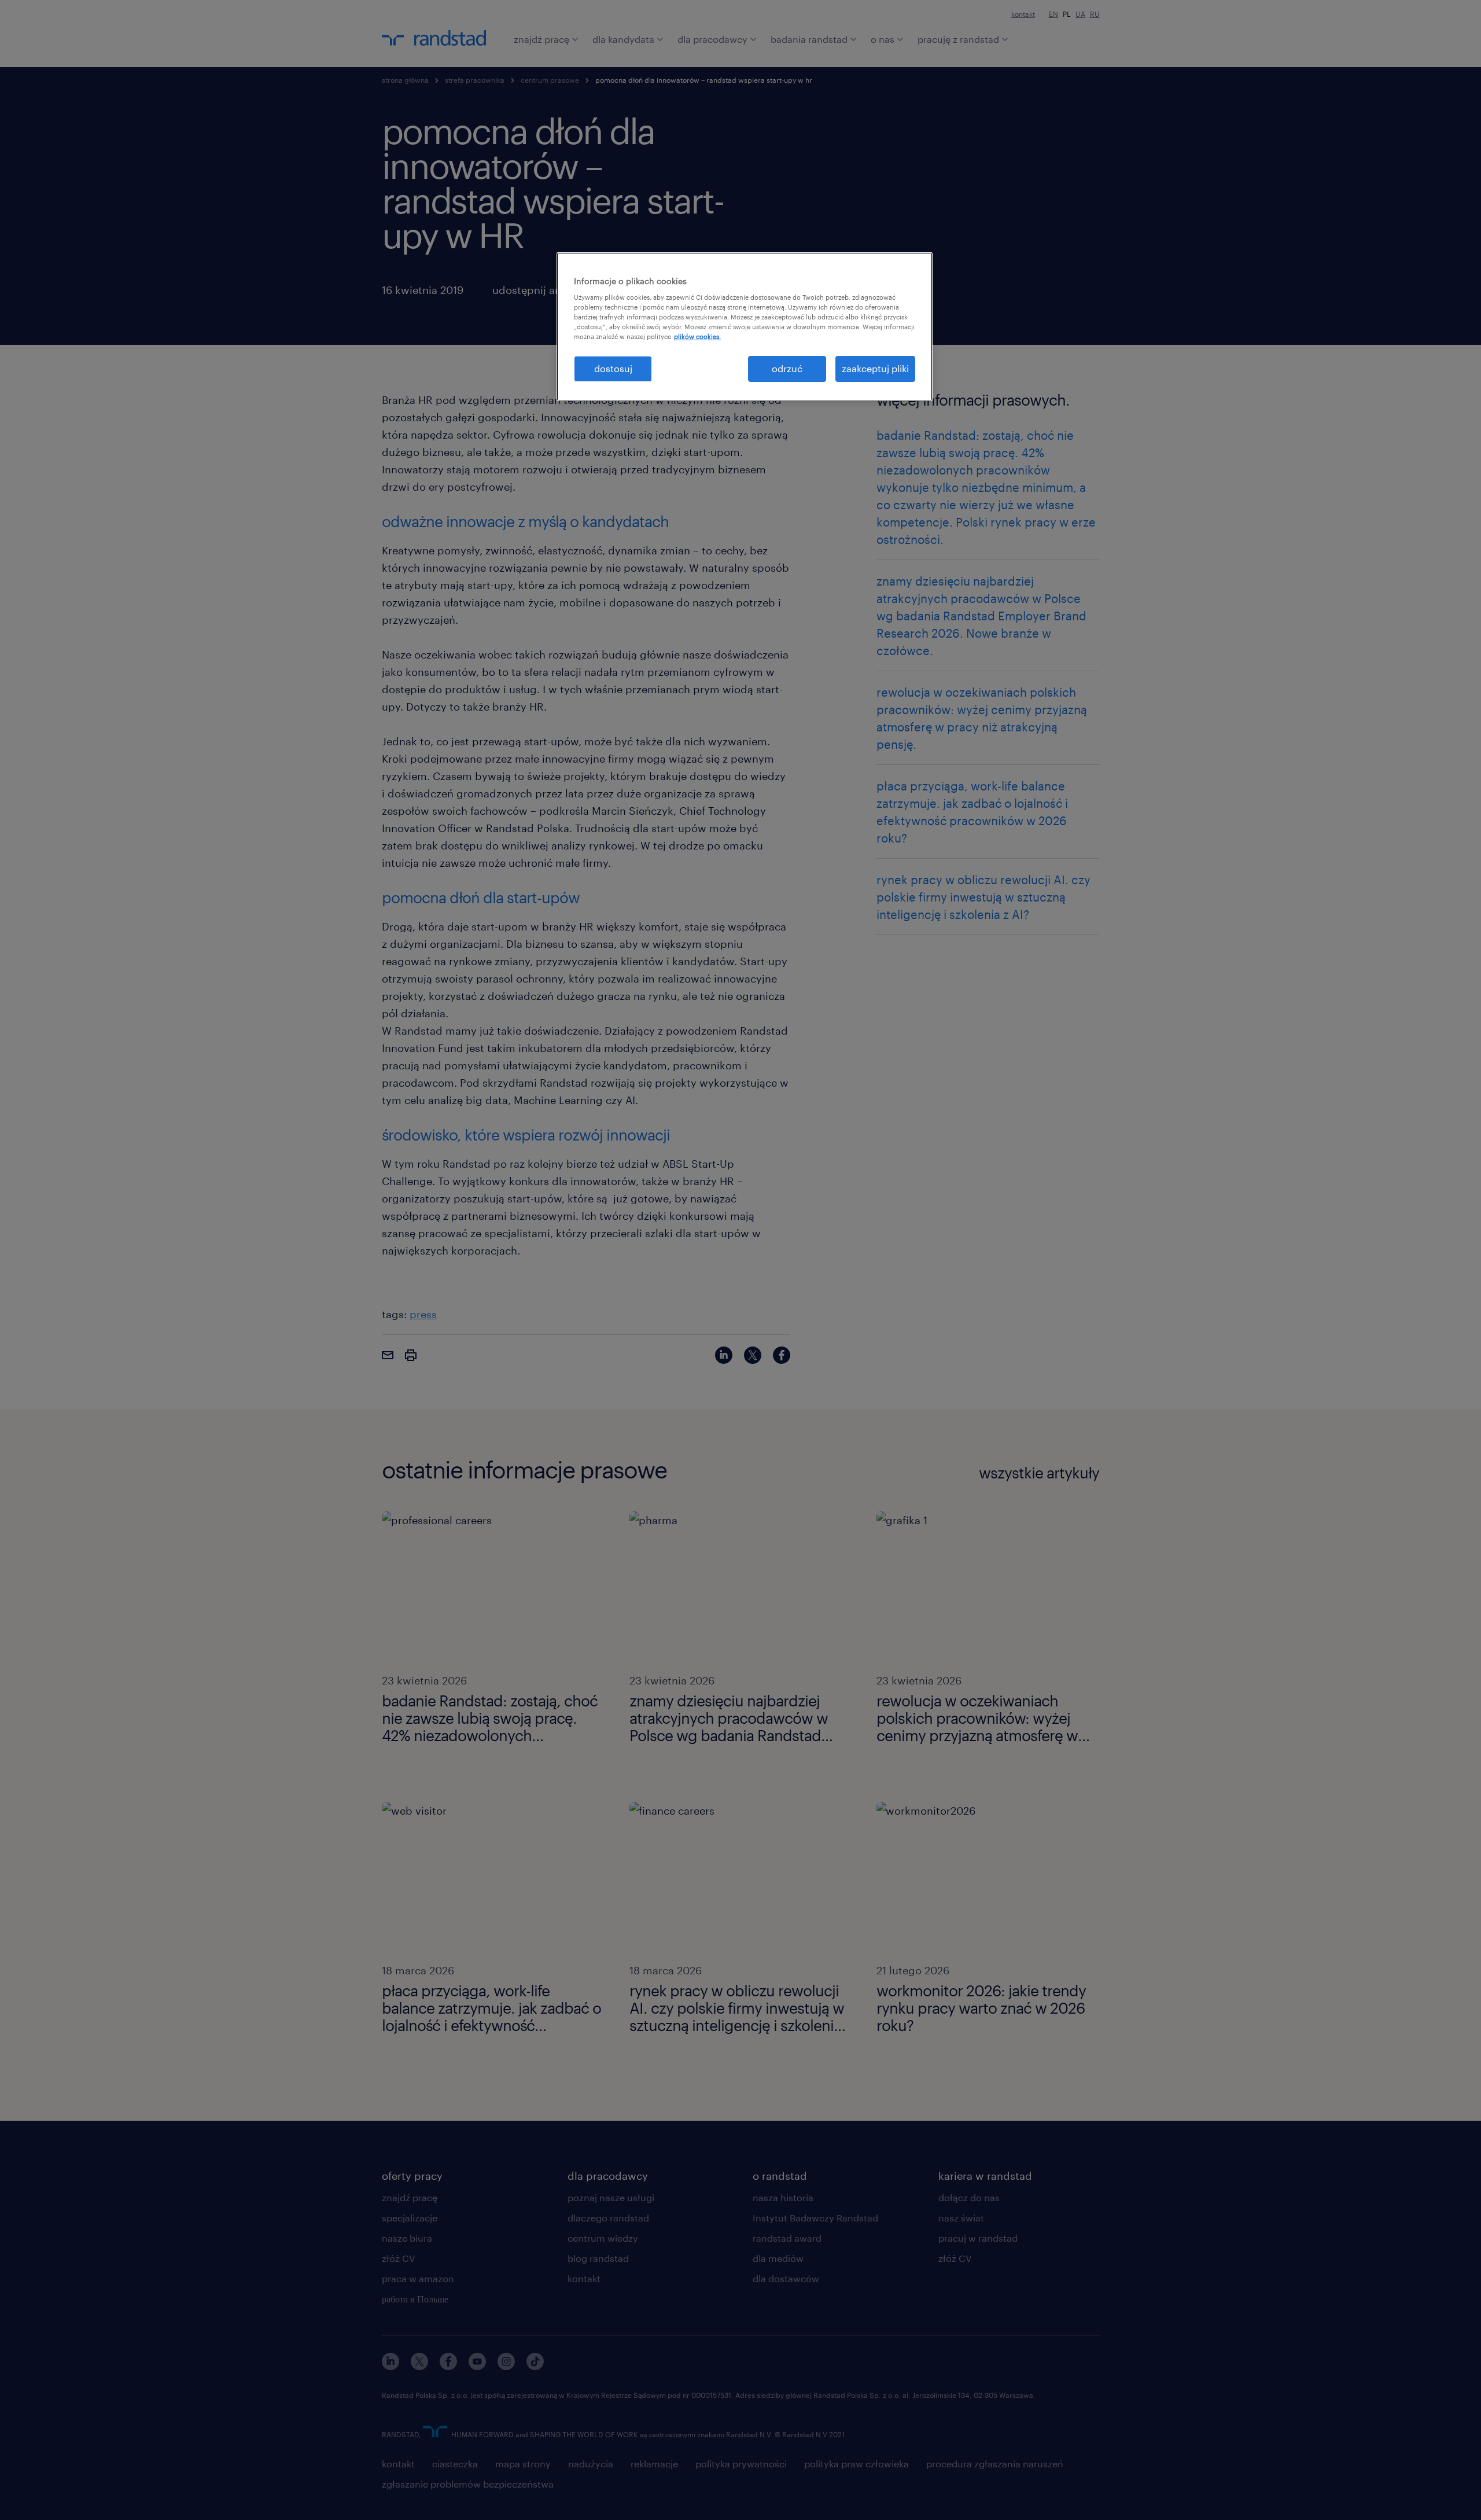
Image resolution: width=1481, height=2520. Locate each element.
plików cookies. (697, 336)
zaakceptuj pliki (875, 368)
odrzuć (787, 368)
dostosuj (613, 368)
